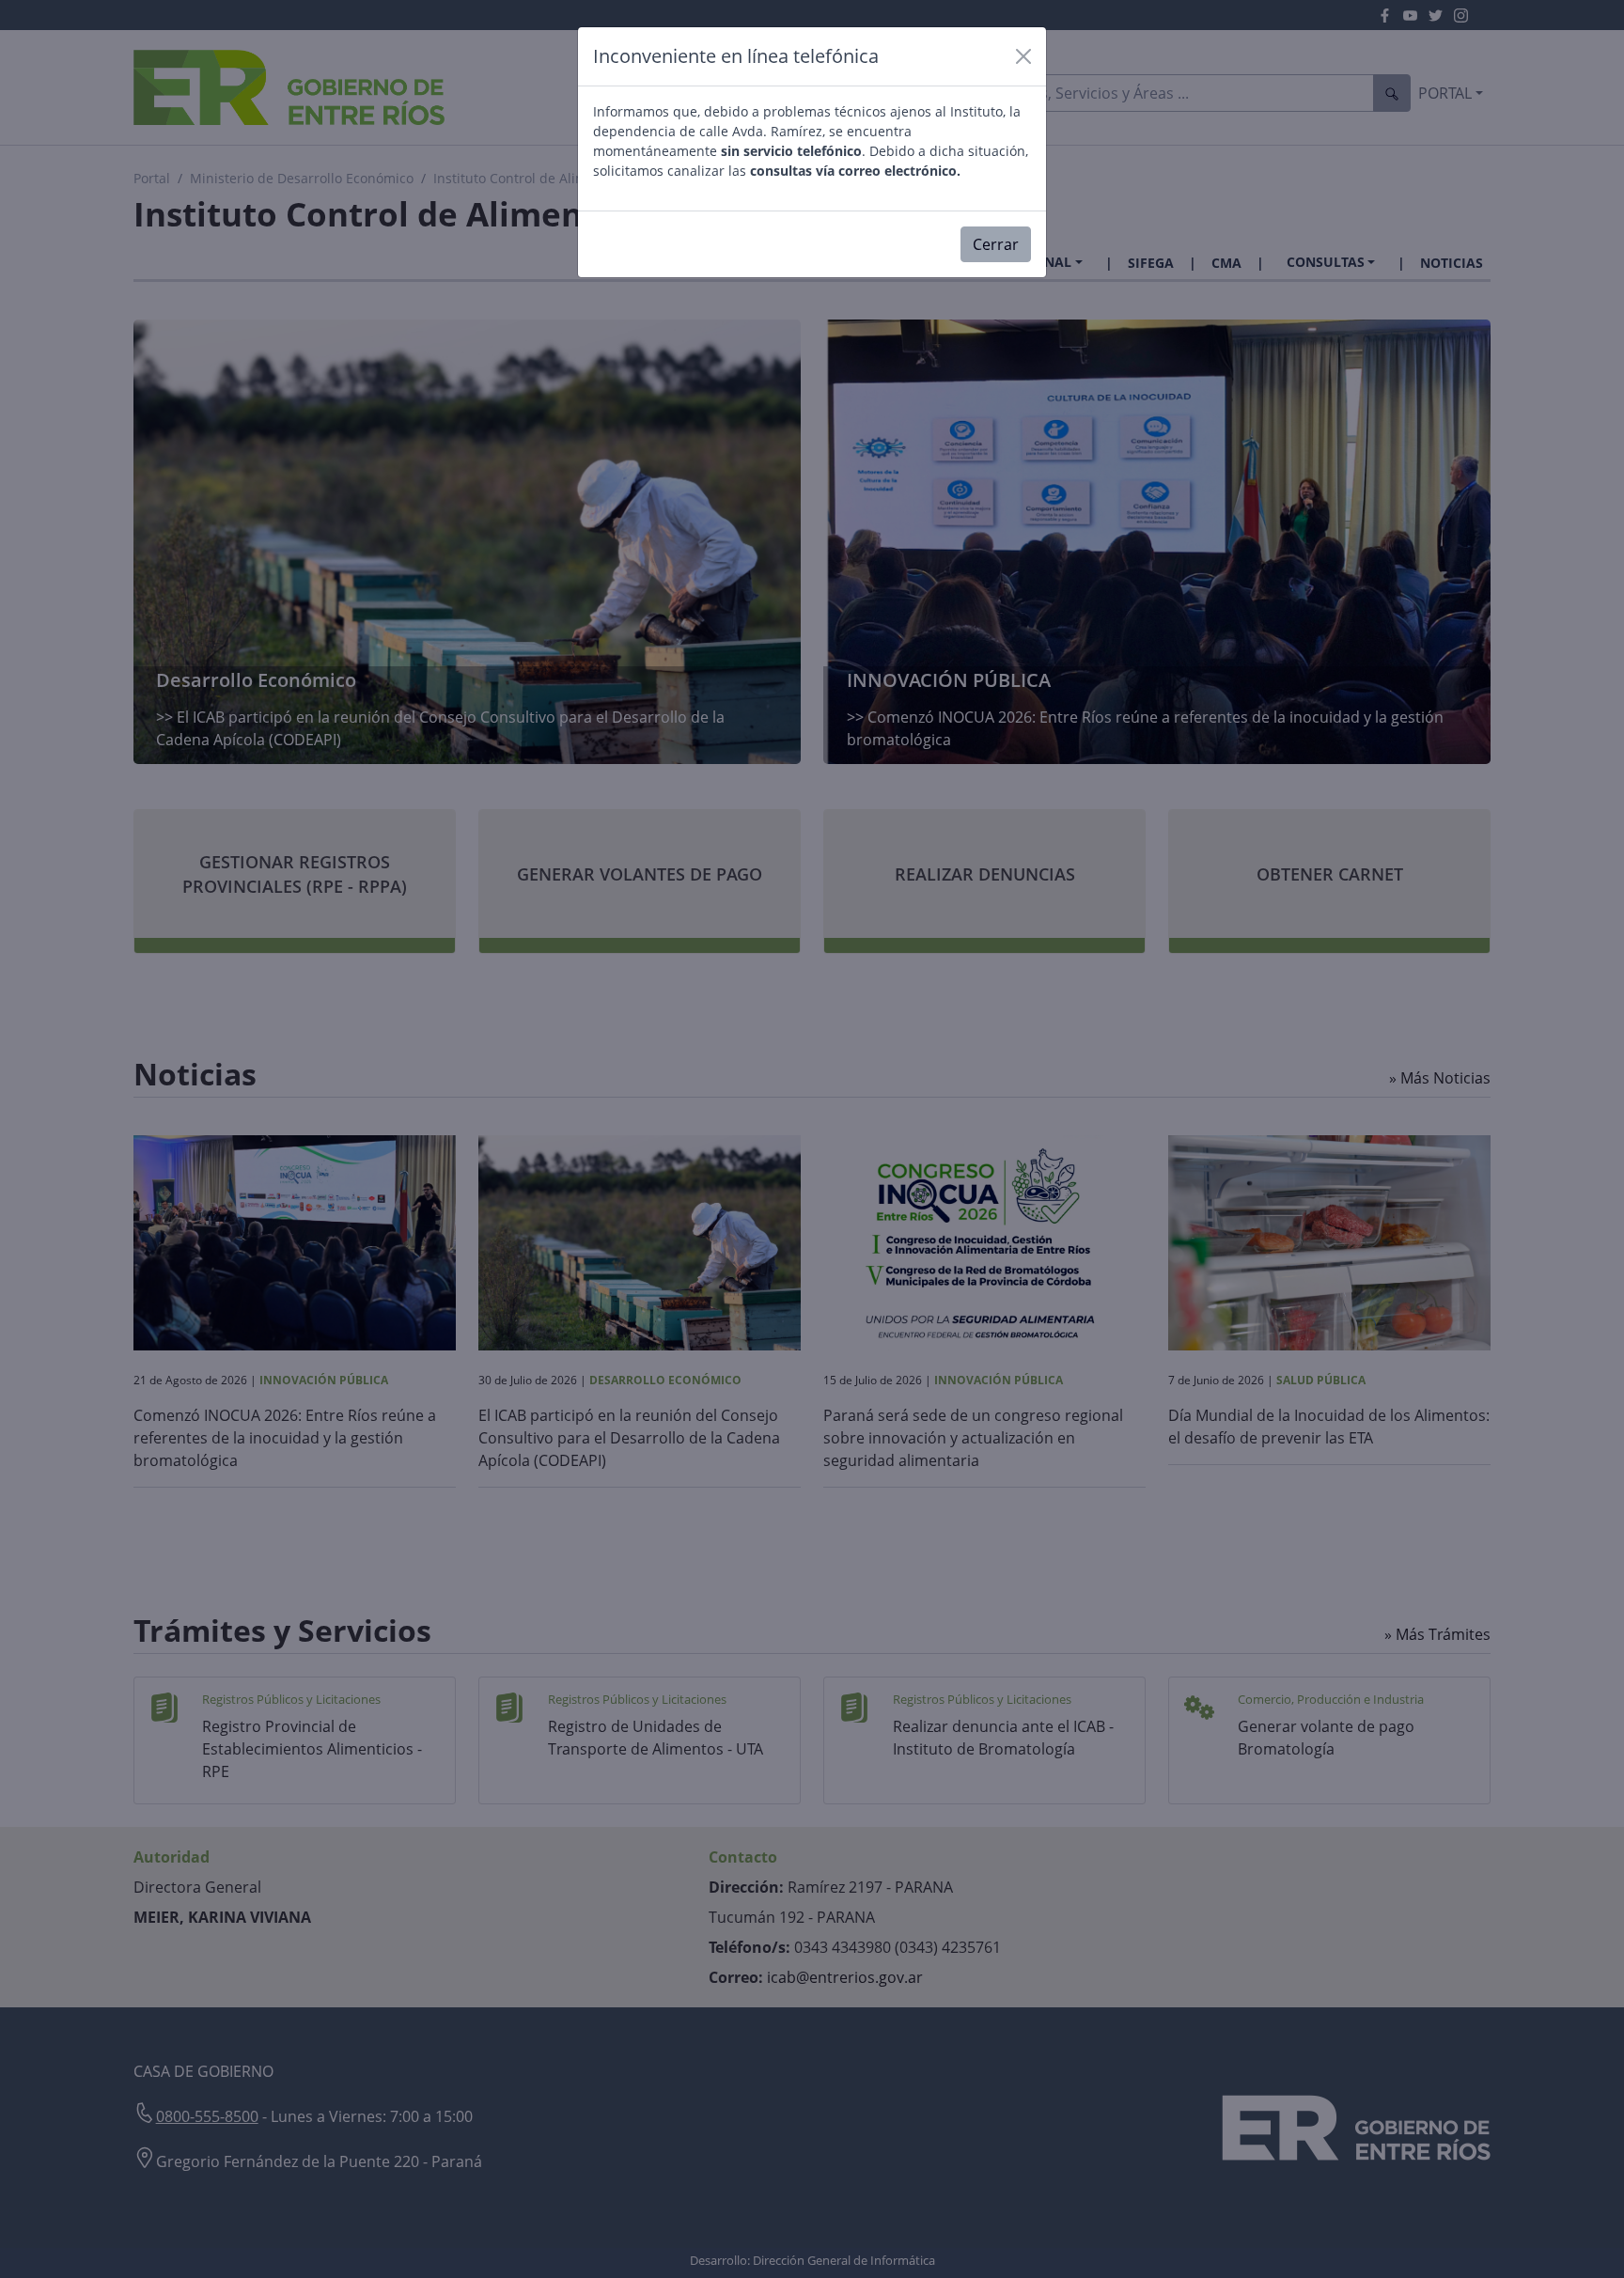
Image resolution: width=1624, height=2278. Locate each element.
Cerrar (996, 244)
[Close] (1023, 56)
